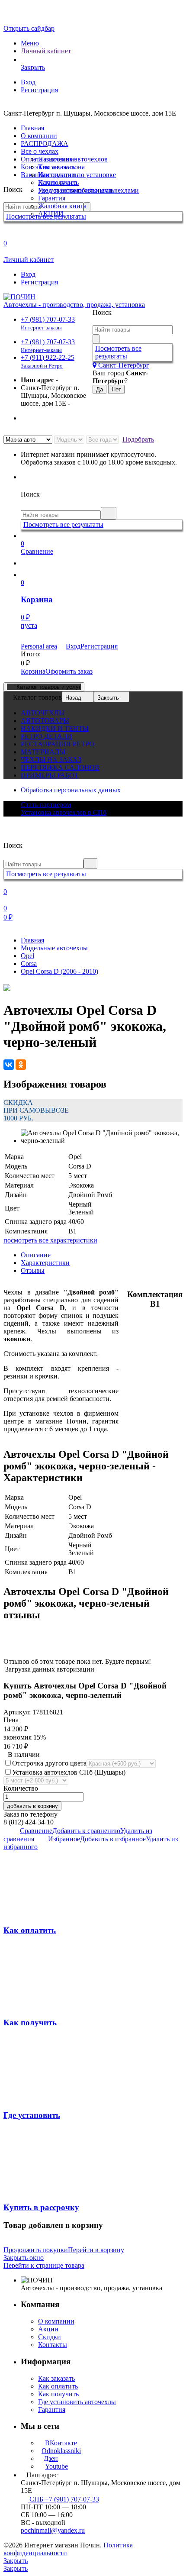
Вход (28, 82)
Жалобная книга (62, 206)
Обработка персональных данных (71, 790)
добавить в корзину (32, 1806)
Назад (73, 698)
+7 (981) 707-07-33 (48, 323)
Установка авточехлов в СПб (64, 812)
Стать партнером (46, 805)
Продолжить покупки (36, 2250)
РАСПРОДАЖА (45, 144)
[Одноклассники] (21, 1065)
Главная (32, 128)
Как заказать (56, 167)
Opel (27, 956)
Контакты (53, 2345)
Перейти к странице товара (44, 2265)
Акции (48, 2329)
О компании (39, 136)
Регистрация (39, 90)
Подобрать (138, 439)
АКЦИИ (51, 214)
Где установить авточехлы (77, 190)
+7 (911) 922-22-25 (48, 361)
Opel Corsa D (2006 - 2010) (59, 971)
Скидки (50, 2337)
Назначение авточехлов (73, 159)
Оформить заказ (69, 671)
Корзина (33, 671)
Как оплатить (58, 175)
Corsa (29, 964)
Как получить (58, 182)
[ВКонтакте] (9, 1065)
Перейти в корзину (96, 2250)
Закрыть (108, 698)
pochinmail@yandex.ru (53, 2530)
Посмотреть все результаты (118, 352)
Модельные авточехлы (54, 948)
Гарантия (52, 198)
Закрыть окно (24, 2258)
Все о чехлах (40, 151)
